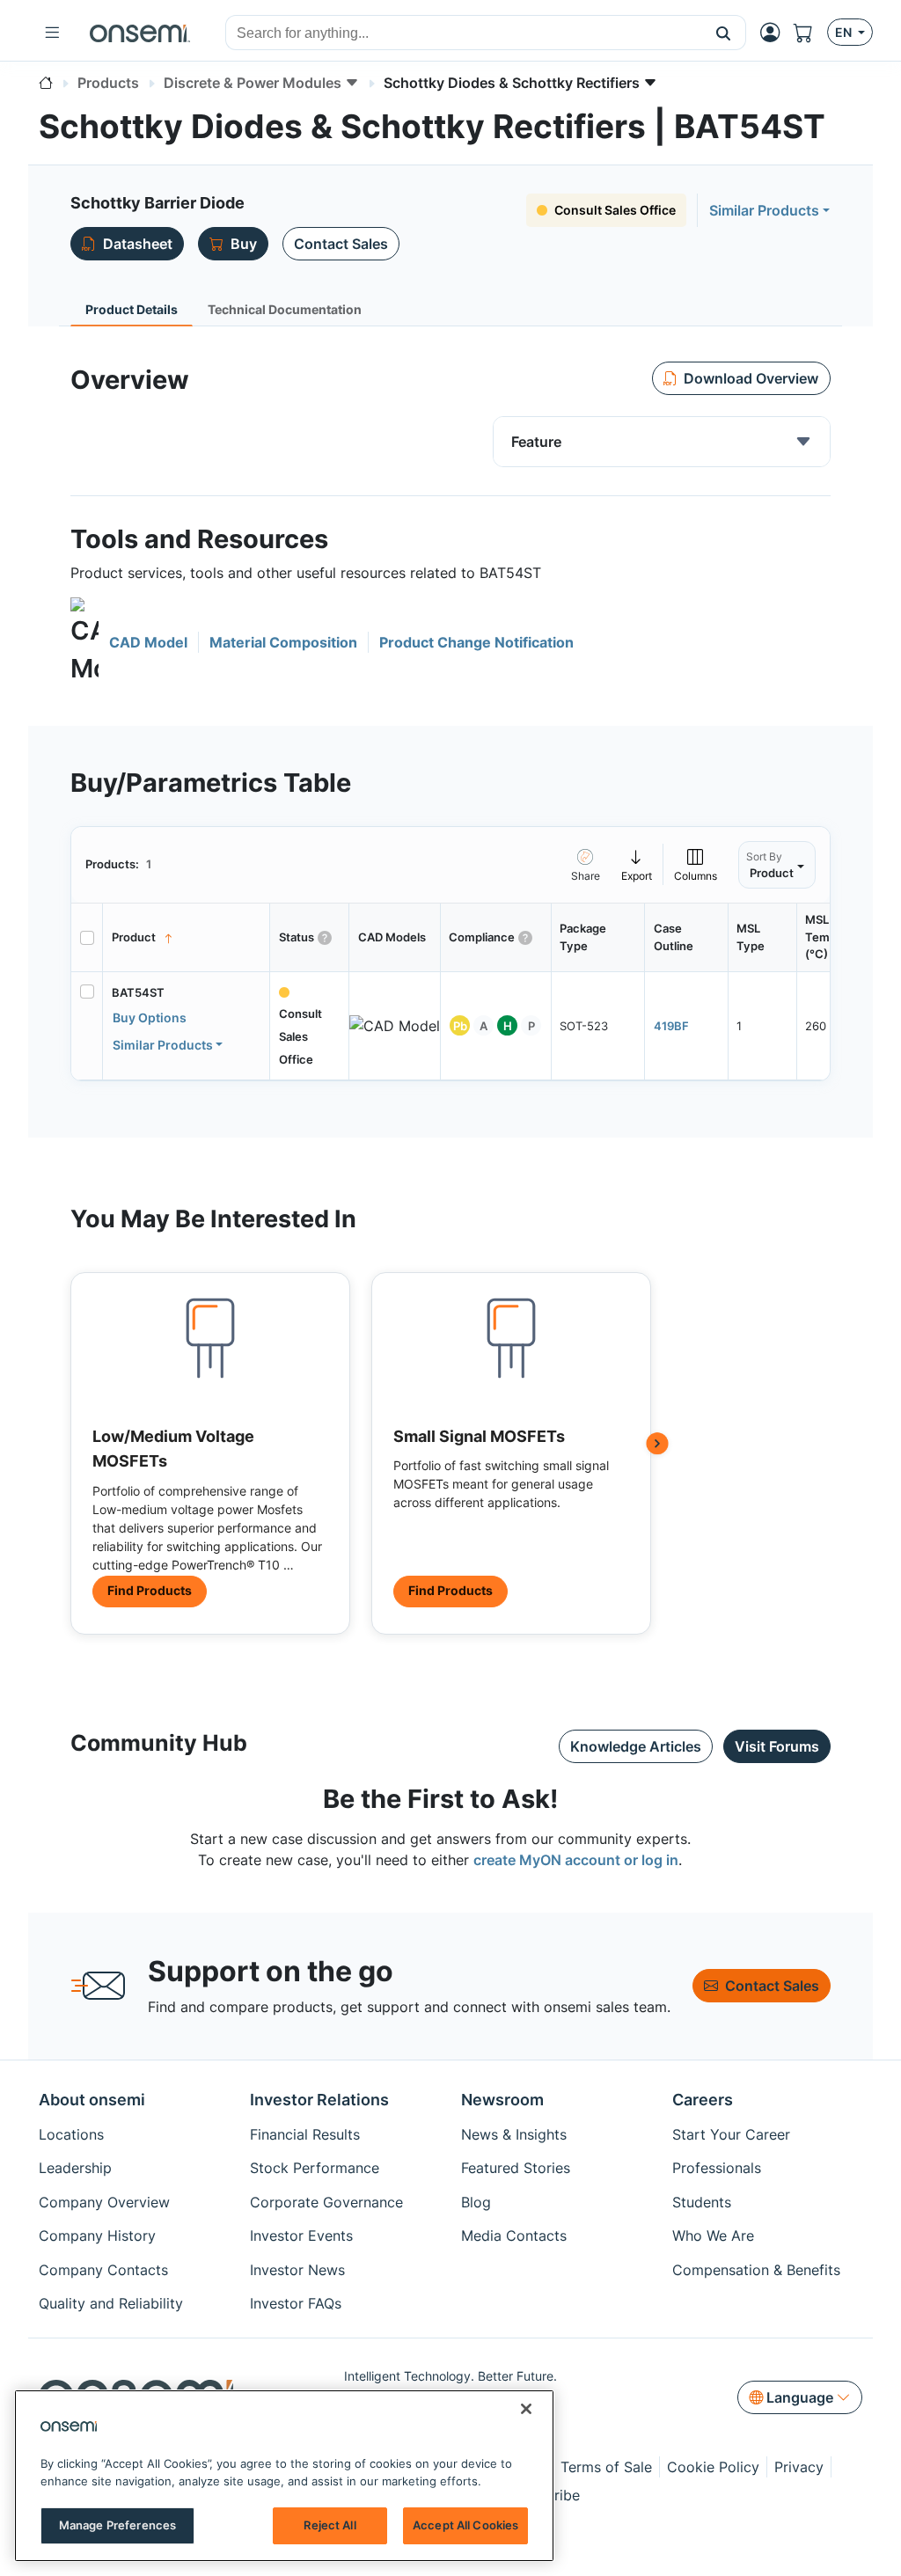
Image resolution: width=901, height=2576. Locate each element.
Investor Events (301, 2236)
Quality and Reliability (111, 2303)
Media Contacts (514, 2236)
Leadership (75, 2168)
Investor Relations (319, 2100)
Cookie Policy (713, 2467)
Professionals (717, 2168)
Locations (71, 2134)
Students (702, 2202)
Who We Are (713, 2236)
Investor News (297, 2270)
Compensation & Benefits (756, 2270)
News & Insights (514, 2134)
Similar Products (764, 210)
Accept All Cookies (465, 2525)
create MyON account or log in (576, 1860)
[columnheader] (187, 938)
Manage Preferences (117, 2525)
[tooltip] (637, 864)
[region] (284, 2476)
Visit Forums (777, 1746)
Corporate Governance (326, 2202)
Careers (703, 2100)
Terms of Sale (606, 2467)
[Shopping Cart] (810, 33)
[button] (724, 33)
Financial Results (305, 2134)
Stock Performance (315, 2168)
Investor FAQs (296, 2303)
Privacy (799, 2467)
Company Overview (104, 2202)
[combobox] (464, 33)
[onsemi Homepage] (140, 33)
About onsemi (92, 2100)
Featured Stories (516, 2168)
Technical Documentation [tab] (285, 309)
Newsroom (502, 2100)
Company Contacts (103, 2270)
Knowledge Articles (636, 1746)
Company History (97, 2236)
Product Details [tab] (132, 309)
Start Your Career (731, 2134)
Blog (476, 2202)
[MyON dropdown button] (775, 33)
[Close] (526, 2409)
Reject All (330, 2525)
